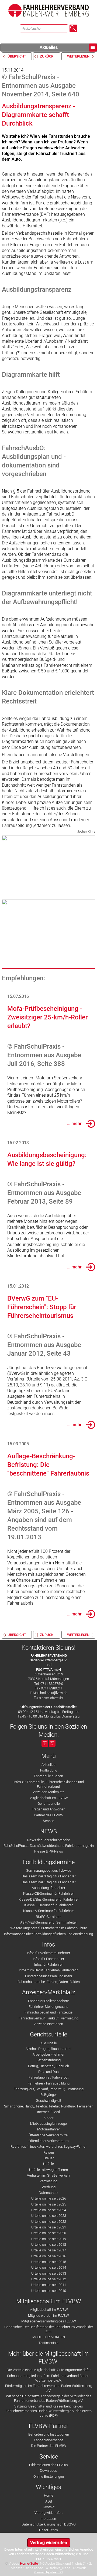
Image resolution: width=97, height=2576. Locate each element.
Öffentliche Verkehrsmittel (48, 2135)
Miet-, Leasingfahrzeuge (48, 2124)
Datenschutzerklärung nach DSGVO (49, 2524)
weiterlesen (78, 56)
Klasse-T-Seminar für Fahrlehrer (48, 1905)
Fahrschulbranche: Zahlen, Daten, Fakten (49, 1982)
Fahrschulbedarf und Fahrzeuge (48, 2012)
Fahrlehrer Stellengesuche (48, 2007)
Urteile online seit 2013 (49, 2273)
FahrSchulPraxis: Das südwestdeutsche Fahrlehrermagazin (49, 1846)
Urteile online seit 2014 (49, 2267)
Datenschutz (48, 2193)
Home (49, 2495)
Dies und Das (48, 2072)
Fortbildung (49, 1770)
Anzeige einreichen (49, 2024)
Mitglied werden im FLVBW (48, 2316)
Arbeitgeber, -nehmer (48, 2054)
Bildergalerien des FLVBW (49, 2465)
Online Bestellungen (49, 2476)
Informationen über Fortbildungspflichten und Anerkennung (48, 1934)
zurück (47, 56)
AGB (49, 2501)
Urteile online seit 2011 (49, 2285)
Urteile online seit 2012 (49, 2279)
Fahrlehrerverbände (49, 2440)
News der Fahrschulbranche (49, 1840)
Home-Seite (29, 2563)
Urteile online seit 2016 (49, 2256)
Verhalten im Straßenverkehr (49, 2175)
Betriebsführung (48, 2060)
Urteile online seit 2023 (49, 2216)
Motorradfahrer (48, 2129)
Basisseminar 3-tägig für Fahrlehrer (49, 1876)
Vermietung (48, 2181)
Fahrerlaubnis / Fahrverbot (48, 2077)
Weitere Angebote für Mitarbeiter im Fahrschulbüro (49, 1928)
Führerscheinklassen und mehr (49, 1976)
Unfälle (48, 2164)
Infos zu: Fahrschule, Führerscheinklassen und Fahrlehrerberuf (49, 1784)
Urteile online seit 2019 (49, 2239)
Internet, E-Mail (48, 2112)
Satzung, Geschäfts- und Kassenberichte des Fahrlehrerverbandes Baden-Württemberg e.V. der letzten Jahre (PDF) (49, 2411)
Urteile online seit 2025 (49, 2204)
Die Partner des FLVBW (49, 2446)
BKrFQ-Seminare (49, 1917)
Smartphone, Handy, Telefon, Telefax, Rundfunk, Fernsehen (49, 2106)
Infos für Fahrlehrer (48, 1964)
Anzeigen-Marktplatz (49, 1792)
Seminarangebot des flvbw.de (49, 1870)
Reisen (49, 2152)
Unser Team (48, 2530)
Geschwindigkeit (48, 2101)
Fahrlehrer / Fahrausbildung (49, 2083)
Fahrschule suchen (48, 1776)
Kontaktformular (53, 1698)
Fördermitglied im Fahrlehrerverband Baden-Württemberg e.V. (49, 2388)
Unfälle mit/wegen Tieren (48, 2170)
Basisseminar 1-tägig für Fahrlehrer (49, 1882)
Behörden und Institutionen (49, 2434)
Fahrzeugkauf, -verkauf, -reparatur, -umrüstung (49, 2089)
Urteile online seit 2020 (49, 2233)
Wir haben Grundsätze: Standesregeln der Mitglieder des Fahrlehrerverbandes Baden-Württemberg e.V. (49, 2398)
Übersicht (17, 56)
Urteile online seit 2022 (49, 2222)
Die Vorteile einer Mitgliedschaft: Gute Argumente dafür (49, 2370)
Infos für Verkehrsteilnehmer (48, 1953)
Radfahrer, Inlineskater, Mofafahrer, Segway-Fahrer (48, 2146)
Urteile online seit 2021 (49, 2227)
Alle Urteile (49, 2043)
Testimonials (48, 2343)
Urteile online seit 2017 (49, 2250)
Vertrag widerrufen (48, 2513)
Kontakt (49, 2507)
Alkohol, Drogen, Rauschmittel (48, 2049)
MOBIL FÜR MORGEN (49, 2337)
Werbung (49, 2187)
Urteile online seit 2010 (49, 2291)
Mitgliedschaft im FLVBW (49, 1798)
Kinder (48, 2118)
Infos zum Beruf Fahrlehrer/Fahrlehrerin (49, 1970)
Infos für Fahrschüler (48, 1959)
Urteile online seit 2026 (49, 2198)
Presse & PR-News (49, 1851)
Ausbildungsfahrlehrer (48, 1888)
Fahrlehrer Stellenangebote (48, 2001)
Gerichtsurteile (49, 1804)
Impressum (48, 2519)
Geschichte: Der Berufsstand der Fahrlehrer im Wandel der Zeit (49, 2329)
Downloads (48, 2471)
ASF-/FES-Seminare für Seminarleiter (48, 1922)
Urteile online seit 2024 (49, 2210)
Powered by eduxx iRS (48, 2572)
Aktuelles (49, 47)
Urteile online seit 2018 (49, 2245)
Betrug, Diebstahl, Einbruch (48, 2066)
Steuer (49, 2158)
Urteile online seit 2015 (49, 2262)
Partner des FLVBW (49, 1815)
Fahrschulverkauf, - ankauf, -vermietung (48, 2018)
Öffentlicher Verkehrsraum (49, 2141)
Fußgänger (49, 2095)
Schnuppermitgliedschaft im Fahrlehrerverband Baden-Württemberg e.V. (49, 2378)
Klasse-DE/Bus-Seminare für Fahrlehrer (49, 1899)
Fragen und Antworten (48, 1809)
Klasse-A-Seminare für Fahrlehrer (48, 1911)
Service (48, 1821)
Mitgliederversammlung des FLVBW (49, 2321)
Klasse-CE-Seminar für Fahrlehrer (48, 1893)
